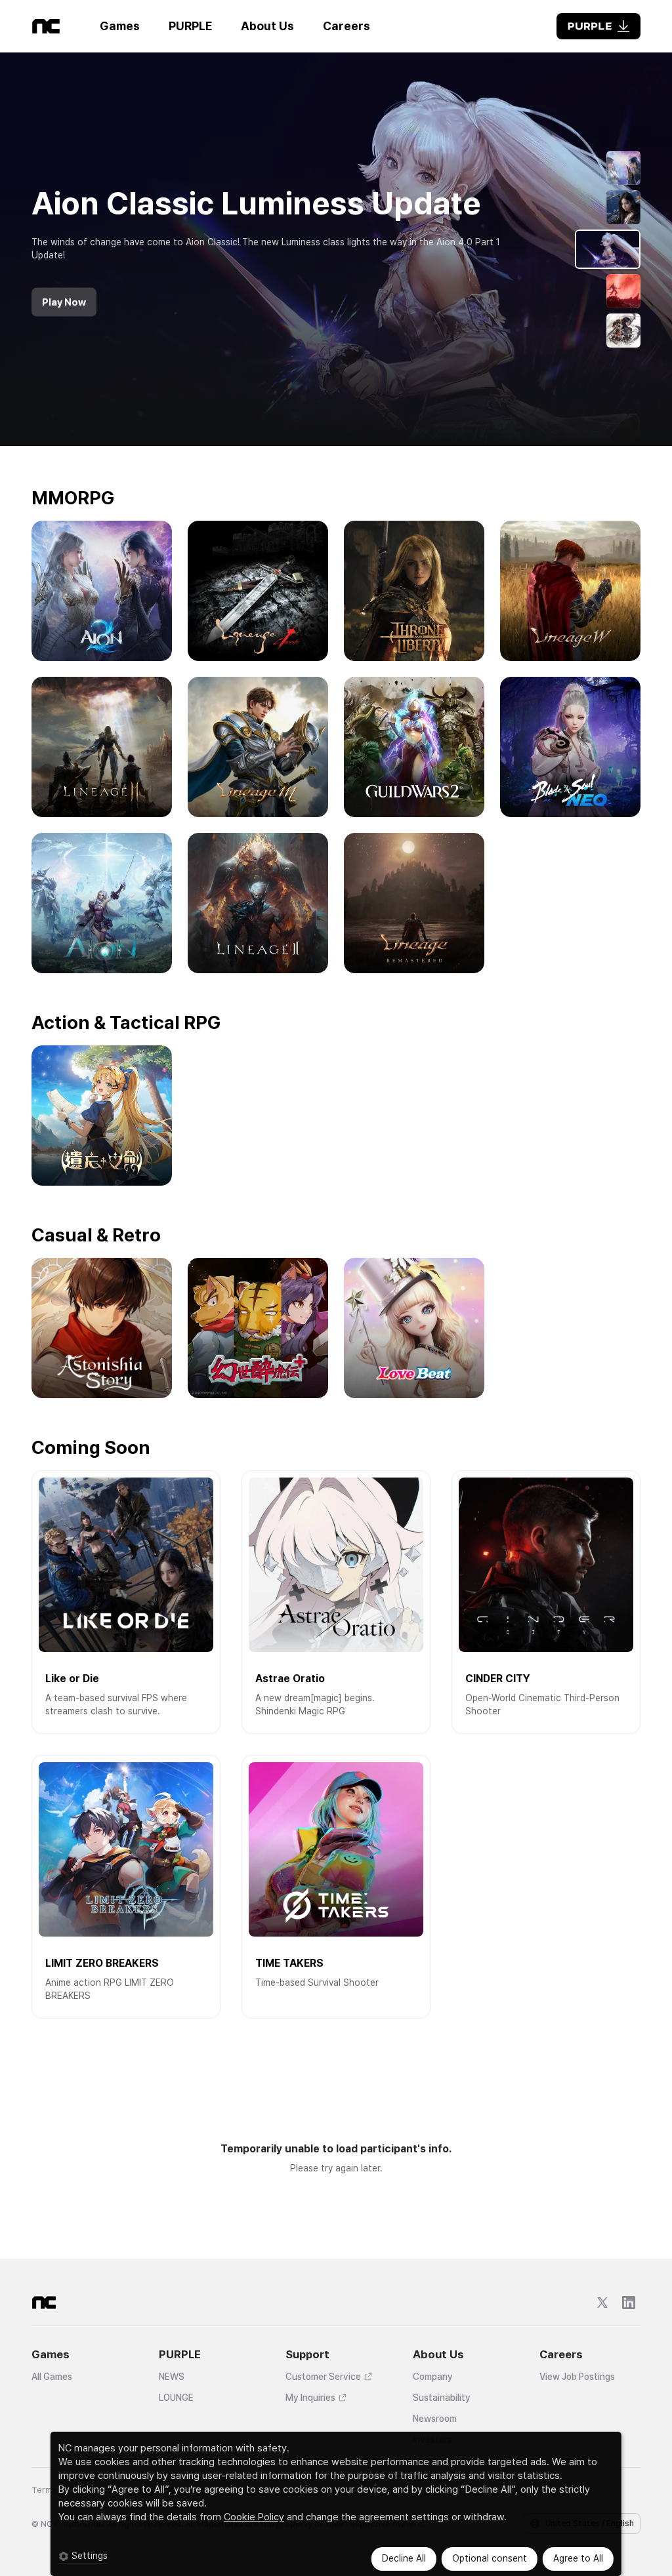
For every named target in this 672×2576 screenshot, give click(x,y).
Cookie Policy (254, 2517)
